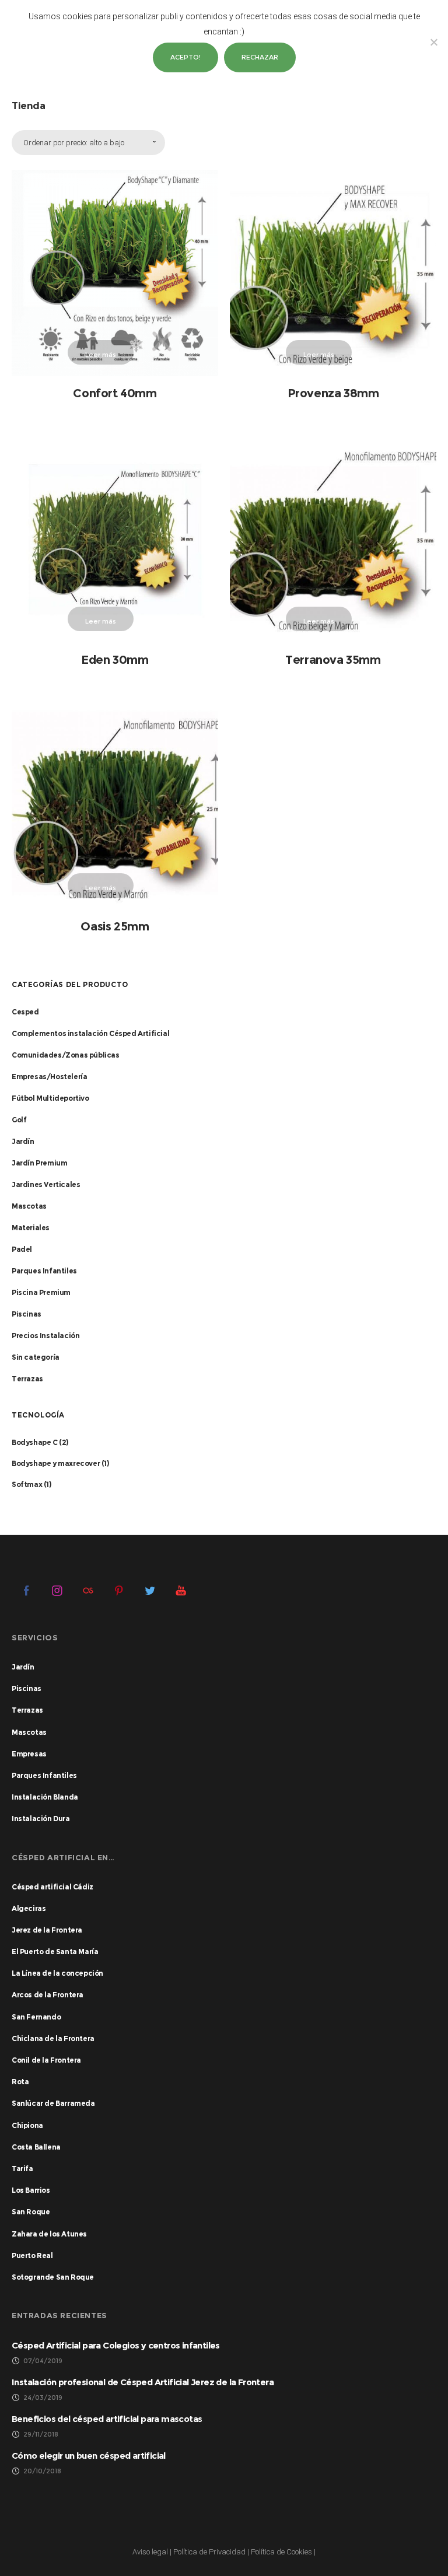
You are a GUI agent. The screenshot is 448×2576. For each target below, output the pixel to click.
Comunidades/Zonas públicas (66, 1055)
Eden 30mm (115, 660)
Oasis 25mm (115, 926)
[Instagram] (57, 1590)
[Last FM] (88, 1590)
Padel (22, 1249)
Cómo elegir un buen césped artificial (89, 2456)
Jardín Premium (39, 1163)
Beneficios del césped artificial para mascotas (107, 2419)
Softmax (27, 1484)
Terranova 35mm (333, 660)
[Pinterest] (119, 1590)
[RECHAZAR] (433, 42)
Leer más (101, 355)
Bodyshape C (35, 1442)
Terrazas (27, 1379)
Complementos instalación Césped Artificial (90, 1033)
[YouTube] (181, 1590)
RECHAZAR (260, 57)
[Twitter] (150, 1590)
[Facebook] (26, 1590)
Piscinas (27, 1314)
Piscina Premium (41, 1292)
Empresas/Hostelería (49, 1077)
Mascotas (29, 1206)
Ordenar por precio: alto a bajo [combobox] (74, 143)
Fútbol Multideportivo (50, 1098)
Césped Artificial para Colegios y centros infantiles (116, 2345)
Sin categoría (36, 1357)
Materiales (31, 1228)
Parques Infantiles (44, 1271)
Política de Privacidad (209, 2552)
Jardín (23, 1141)
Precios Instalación (45, 1336)
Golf (19, 1120)
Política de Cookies (281, 2552)
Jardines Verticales (46, 1184)
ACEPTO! (185, 57)
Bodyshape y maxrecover (56, 1463)
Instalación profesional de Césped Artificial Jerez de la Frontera (143, 2382)
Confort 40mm (115, 393)
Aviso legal (150, 2552)
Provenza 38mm (333, 393)
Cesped (25, 1012)
